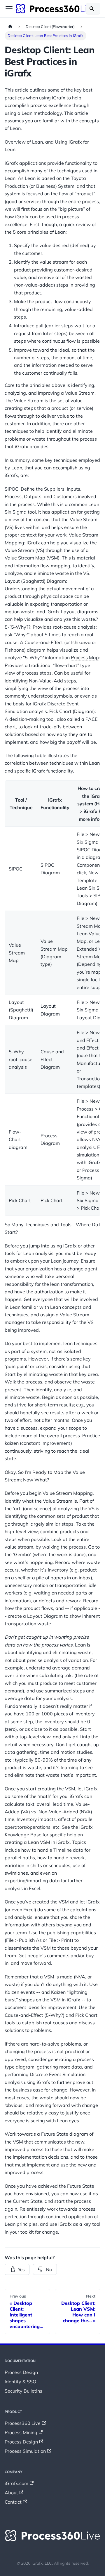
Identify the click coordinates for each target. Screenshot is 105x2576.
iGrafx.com (16, 2483)
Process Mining (21, 2432)
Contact (13, 2502)
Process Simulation (25, 2451)
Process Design (21, 2372)
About (11, 2493)
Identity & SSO (20, 2382)
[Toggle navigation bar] (9, 9)
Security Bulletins (23, 2391)
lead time (63, 1804)
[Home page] (10, 27)
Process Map (85, 657)
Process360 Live (23, 2423)
